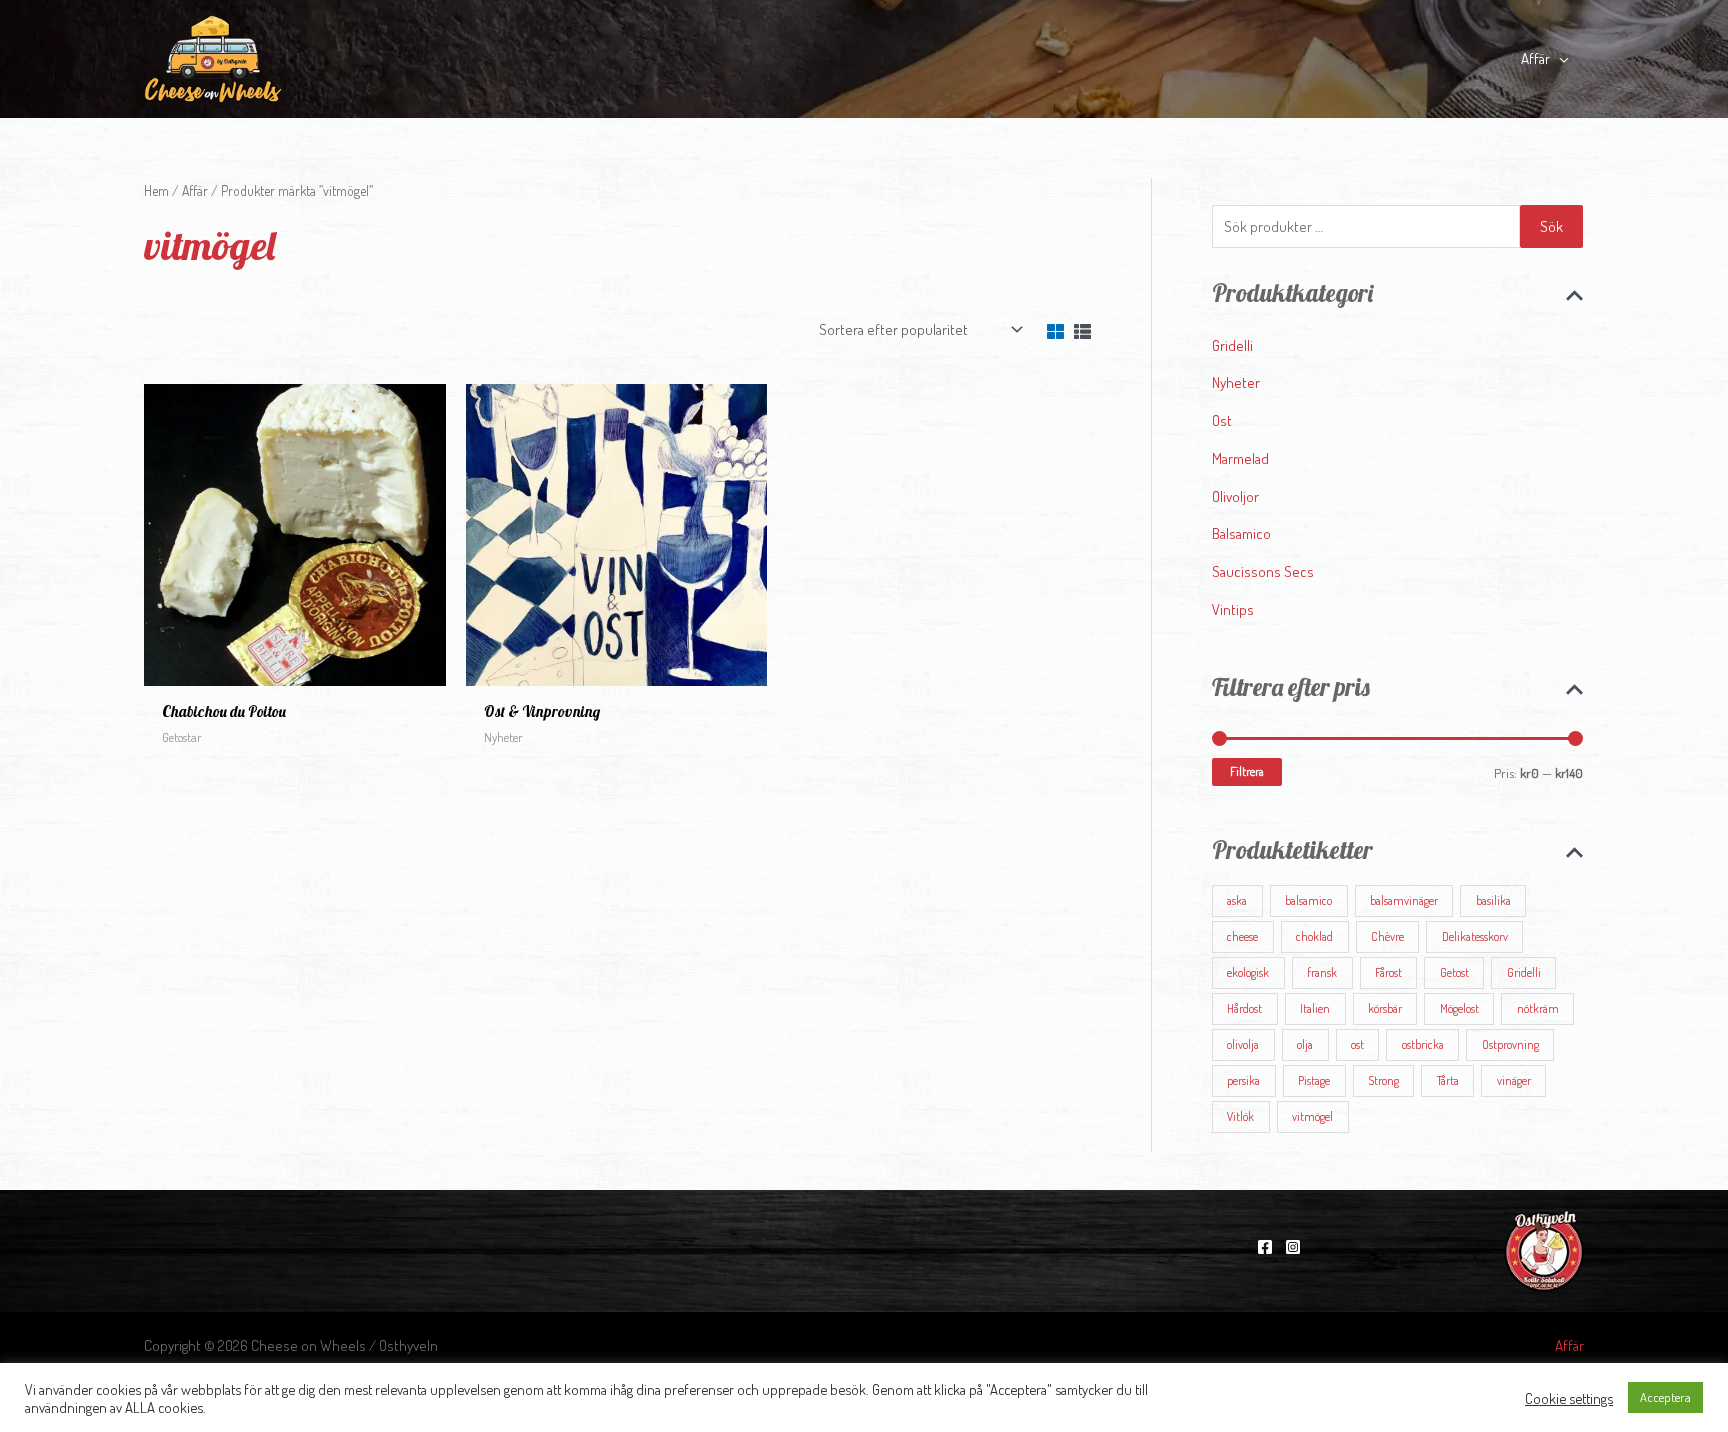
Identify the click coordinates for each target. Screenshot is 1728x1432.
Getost (1454, 972)
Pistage (1314, 1080)
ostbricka (1423, 1044)
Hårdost (1244, 1008)
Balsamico (1241, 533)
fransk (1322, 972)
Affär (195, 190)
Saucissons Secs (1263, 571)
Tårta (1448, 1080)
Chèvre (1387, 936)
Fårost (1388, 972)
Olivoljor (1235, 496)
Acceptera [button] (1665, 1397)
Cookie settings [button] (1569, 1398)
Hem (156, 190)
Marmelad (1240, 458)
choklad (1314, 936)
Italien (1315, 1008)
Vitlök (1240, 1116)
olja (1305, 1044)
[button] (1559, 59)
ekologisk (1248, 972)
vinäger (1514, 1080)
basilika (1493, 900)
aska (1237, 900)
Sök (1551, 226)
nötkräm (1538, 1008)
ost (1357, 1044)
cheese (1242, 936)
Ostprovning (1510, 1044)
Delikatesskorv (1475, 936)
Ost (1222, 420)
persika (1243, 1080)
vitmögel (1312, 1116)
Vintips (1233, 609)
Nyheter (1236, 382)
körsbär (1385, 1008)
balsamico (1308, 900)
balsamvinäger (1404, 900)
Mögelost (1459, 1008)
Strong (1383, 1080)
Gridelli (1232, 345)
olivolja (1243, 1044)
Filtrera (1247, 771)
